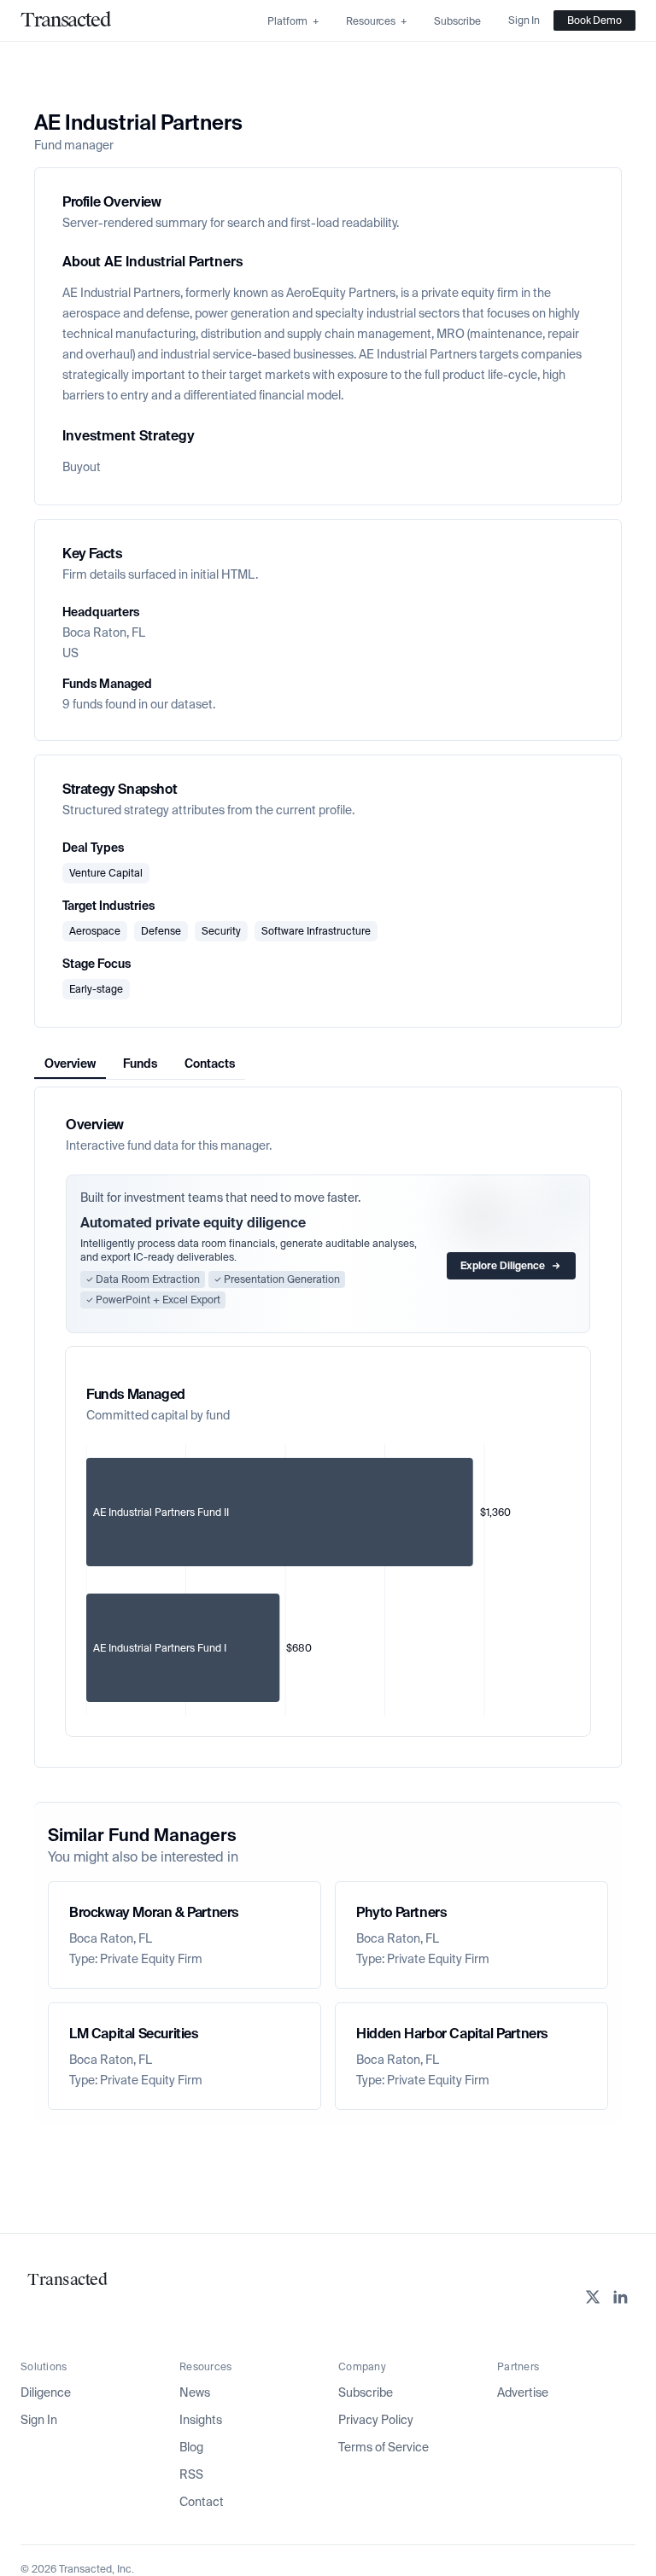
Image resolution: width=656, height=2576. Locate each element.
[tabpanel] (328, 1427)
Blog (191, 2447)
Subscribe (366, 2392)
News (195, 2392)
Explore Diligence (503, 1266)
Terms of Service (384, 2447)
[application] (328, 1580)
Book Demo (594, 20)
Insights (201, 2420)
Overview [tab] (70, 1064)
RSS (191, 2474)
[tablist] (140, 1064)
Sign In (39, 2420)
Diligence (46, 2392)
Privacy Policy (376, 2420)
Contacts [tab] (210, 1064)
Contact (202, 2502)
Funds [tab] (140, 1064)
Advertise (523, 2392)
